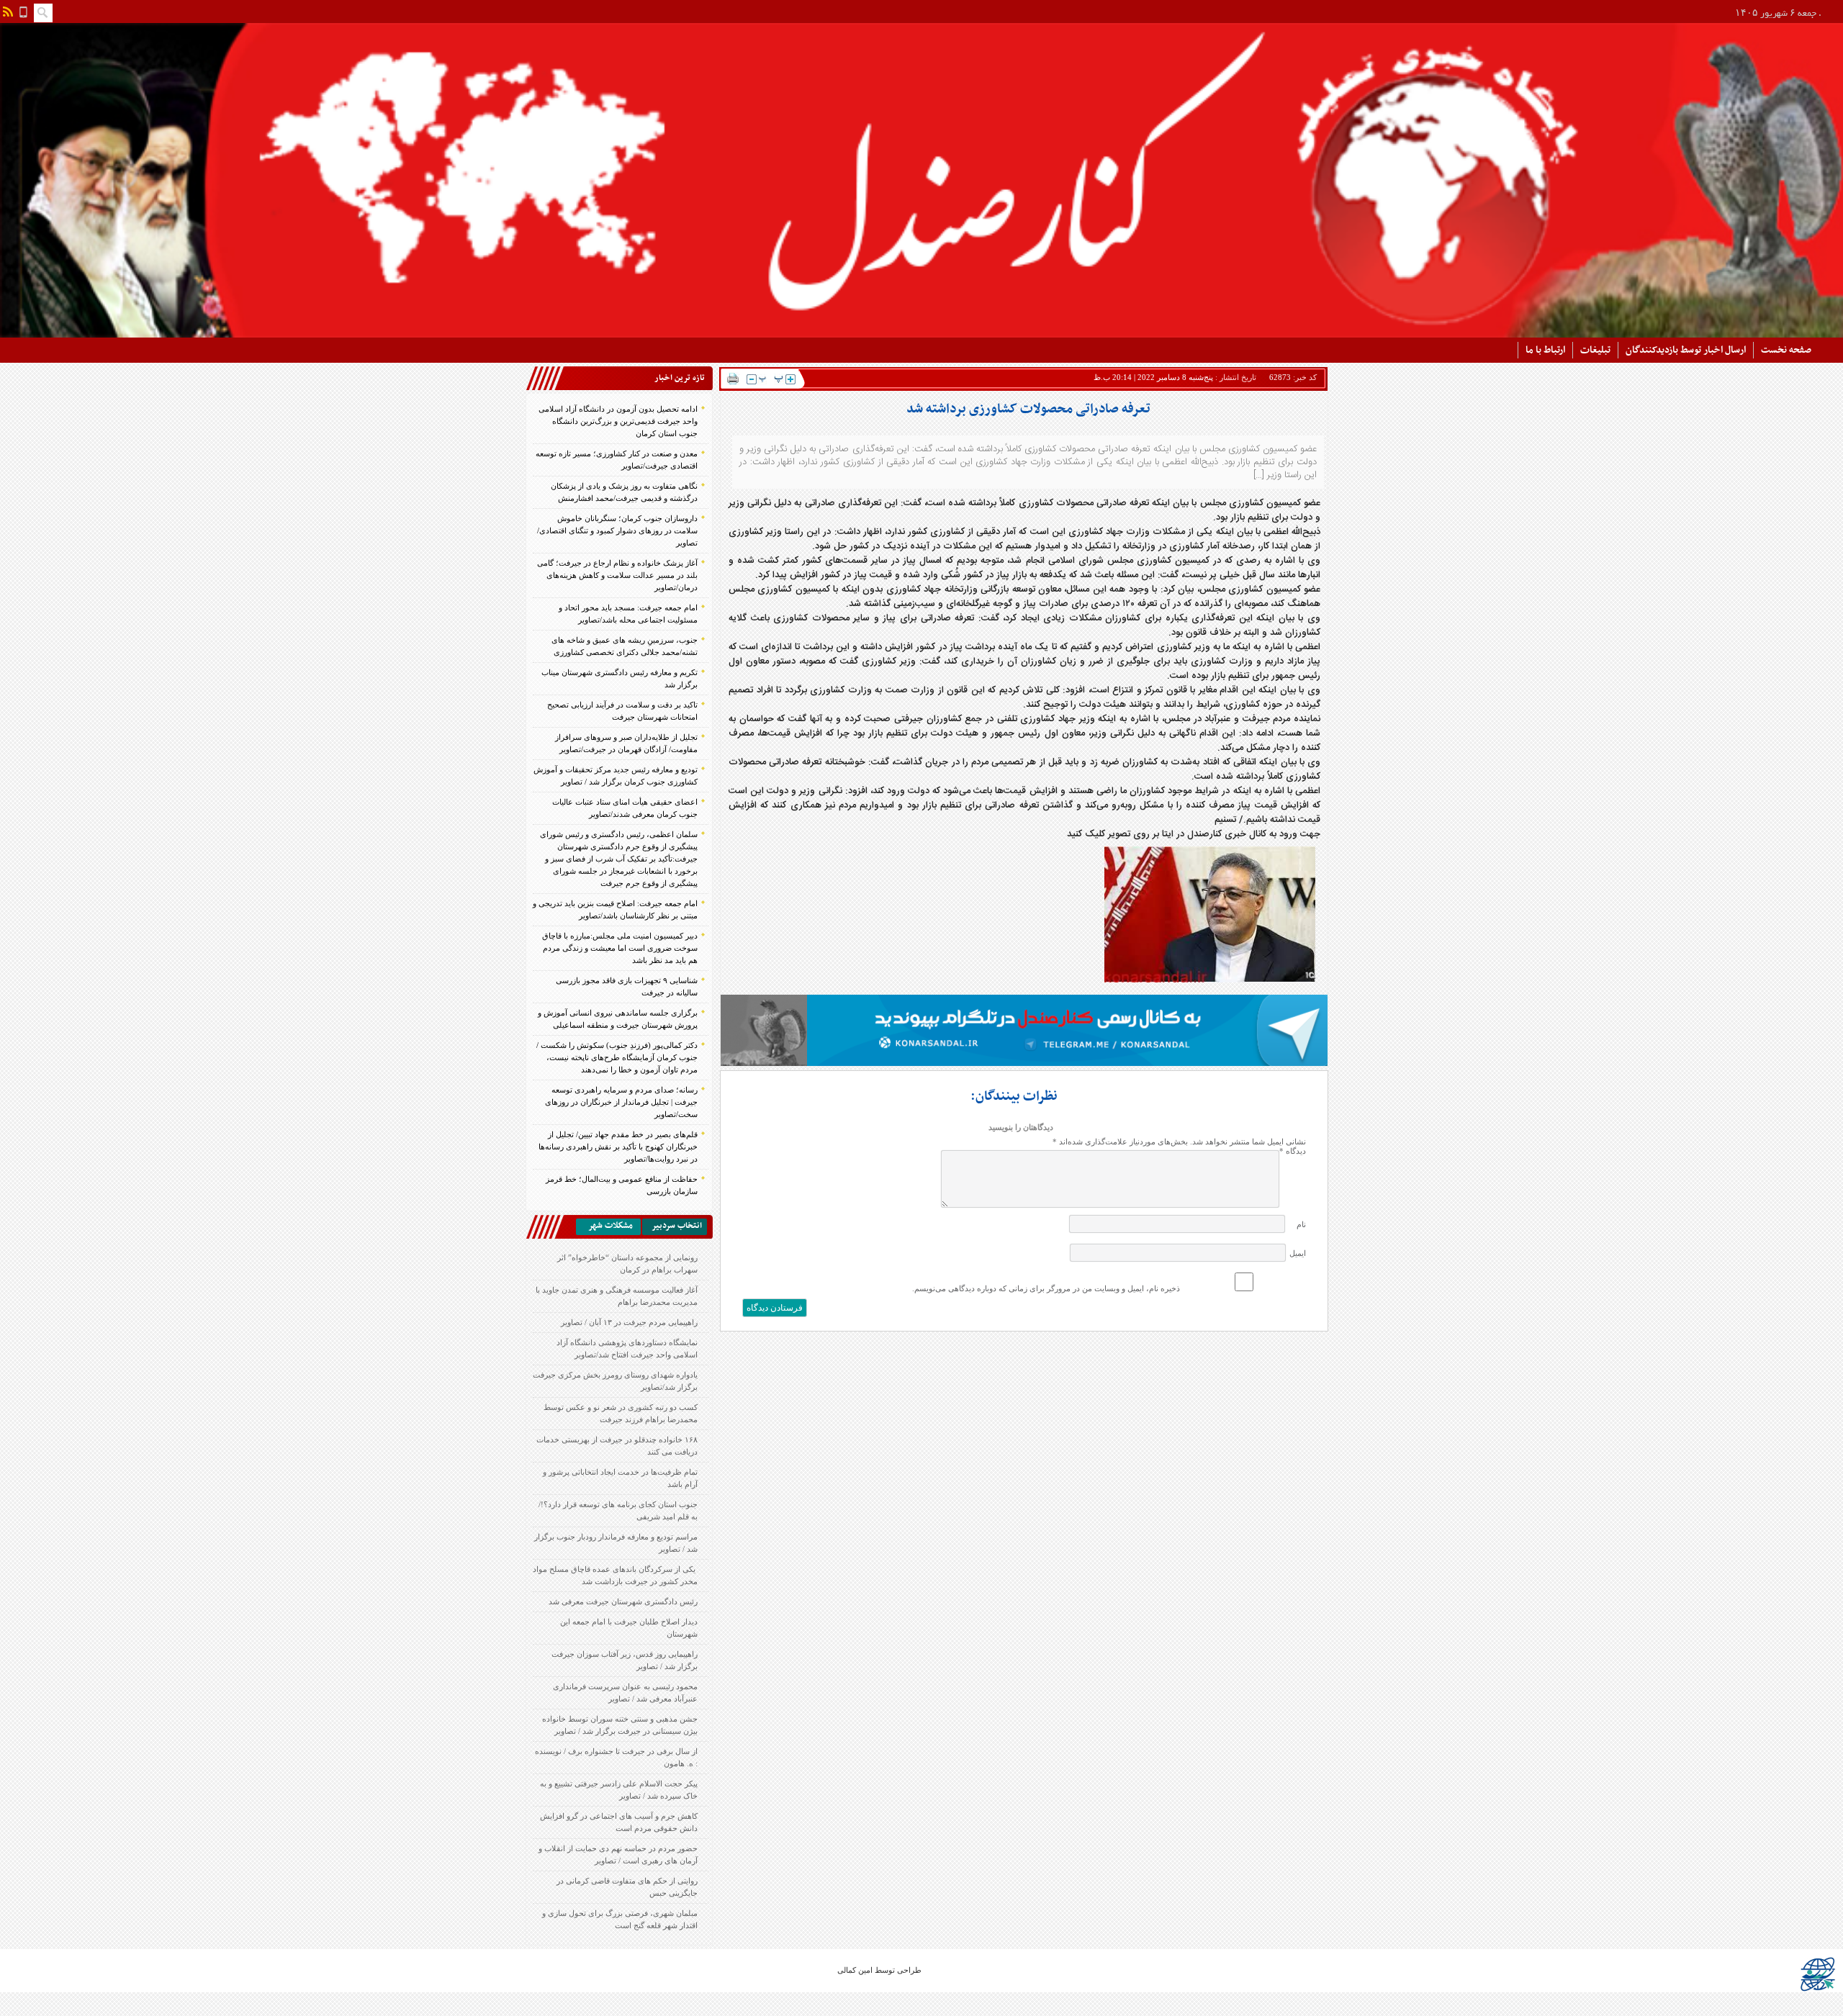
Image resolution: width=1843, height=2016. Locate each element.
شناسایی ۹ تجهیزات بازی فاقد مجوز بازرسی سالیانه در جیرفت (627, 986)
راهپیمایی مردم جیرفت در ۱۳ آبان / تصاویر (629, 1322)
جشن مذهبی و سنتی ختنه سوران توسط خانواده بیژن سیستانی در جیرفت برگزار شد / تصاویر (620, 1725)
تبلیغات (1595, 350)
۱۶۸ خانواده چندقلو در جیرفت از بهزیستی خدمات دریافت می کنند (617, 1446)
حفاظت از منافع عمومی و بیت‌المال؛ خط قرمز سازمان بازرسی (622, 1185)
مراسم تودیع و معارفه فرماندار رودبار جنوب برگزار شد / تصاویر (616, 1543)
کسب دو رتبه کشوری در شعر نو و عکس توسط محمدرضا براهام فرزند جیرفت (621, 1413)
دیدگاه (1293, 1151)
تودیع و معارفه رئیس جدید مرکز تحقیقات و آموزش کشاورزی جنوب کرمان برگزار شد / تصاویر (616, 776)
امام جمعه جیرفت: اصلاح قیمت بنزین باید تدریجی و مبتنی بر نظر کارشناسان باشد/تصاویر (615, 909)
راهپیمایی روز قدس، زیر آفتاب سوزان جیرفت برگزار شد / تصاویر (625, 1660)
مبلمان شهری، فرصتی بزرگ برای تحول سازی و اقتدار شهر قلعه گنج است (620, 1919)
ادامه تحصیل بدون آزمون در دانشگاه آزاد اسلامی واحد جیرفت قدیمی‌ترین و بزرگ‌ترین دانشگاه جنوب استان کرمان (618, 421)
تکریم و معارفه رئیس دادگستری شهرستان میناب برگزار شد (619, 678)
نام (1301, 1224)
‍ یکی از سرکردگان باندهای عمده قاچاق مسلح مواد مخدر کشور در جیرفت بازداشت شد (615, 1575)
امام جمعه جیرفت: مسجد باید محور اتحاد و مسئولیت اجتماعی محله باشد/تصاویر (628, 614)
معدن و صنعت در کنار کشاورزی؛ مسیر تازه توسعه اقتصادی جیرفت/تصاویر (617, 460)
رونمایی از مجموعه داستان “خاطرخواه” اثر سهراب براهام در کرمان (627, 1264)
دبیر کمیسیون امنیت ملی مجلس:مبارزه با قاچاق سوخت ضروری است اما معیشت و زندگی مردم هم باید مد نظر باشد (620, 948)
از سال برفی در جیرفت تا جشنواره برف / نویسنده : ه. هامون (616, 1757)
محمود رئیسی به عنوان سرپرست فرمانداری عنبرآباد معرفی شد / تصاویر (625, 1692)
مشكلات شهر (610, 1226)
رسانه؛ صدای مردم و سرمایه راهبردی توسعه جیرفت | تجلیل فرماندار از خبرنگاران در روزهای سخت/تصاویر (621, 1102)
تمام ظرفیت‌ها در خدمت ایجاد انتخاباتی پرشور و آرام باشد (620, 1478)
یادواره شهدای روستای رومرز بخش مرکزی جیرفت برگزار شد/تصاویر (615, 1381)
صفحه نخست (1786, 350)
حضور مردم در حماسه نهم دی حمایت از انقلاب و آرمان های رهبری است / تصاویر (618, 1854)
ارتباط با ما (1545, 350)
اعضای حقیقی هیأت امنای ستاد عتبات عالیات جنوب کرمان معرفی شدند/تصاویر (625, 808)
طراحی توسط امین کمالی (879, 1970)
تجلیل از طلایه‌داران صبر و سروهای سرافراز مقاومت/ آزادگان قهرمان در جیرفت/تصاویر (626, 743)
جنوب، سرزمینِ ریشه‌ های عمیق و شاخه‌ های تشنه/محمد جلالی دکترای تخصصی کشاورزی (625, 646)
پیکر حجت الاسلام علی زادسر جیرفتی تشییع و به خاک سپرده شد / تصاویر (619, 1790)
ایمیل (1298, 1253)
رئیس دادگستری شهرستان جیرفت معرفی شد (623, 1601)
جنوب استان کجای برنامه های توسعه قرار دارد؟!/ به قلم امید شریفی (618, 1510)
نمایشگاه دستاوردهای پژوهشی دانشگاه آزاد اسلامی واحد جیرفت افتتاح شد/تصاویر (627, 1348)
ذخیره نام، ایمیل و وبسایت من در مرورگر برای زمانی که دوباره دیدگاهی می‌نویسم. (1046, 1288)
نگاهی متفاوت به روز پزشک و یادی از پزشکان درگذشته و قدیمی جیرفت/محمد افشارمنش (624, 492)
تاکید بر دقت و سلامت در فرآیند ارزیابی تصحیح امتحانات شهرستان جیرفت (622, 711)
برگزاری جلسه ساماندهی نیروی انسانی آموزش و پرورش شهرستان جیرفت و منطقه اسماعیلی (618, 1019)
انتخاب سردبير (677, 1226)
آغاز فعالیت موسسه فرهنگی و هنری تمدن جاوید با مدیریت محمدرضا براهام (617, 1296)
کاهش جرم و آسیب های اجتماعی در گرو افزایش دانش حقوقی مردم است (619, 1822)
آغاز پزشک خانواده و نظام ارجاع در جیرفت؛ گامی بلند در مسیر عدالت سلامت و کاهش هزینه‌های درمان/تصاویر (617, 575)
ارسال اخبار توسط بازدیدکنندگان (1686, 350)
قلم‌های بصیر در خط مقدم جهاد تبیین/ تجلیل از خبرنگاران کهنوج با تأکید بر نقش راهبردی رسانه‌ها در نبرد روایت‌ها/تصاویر (618, 1147)
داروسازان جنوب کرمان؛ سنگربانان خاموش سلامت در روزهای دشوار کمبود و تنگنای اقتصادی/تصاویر (617, 530)
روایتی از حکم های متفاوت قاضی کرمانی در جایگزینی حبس (627, 1887)
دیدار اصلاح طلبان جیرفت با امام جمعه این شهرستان (629, 1628)
